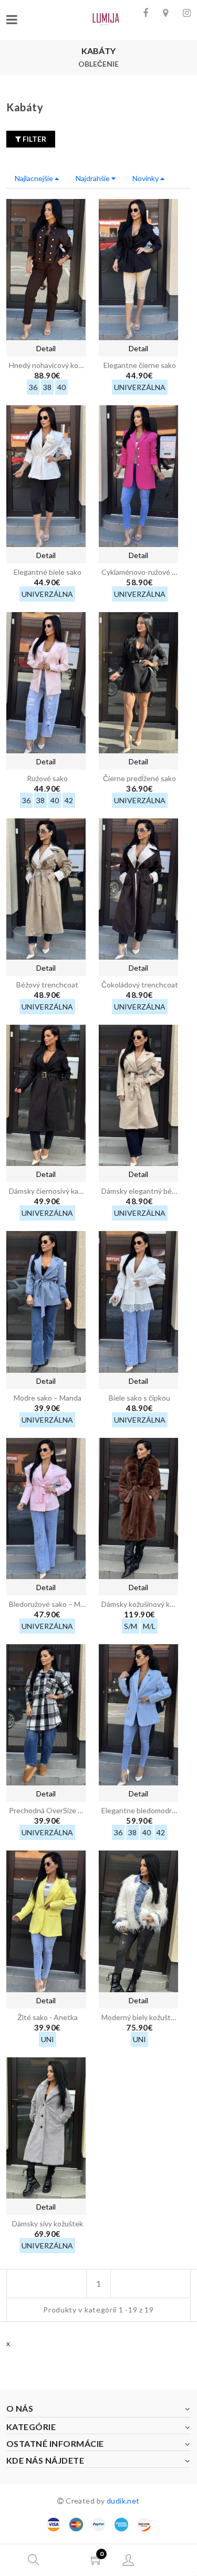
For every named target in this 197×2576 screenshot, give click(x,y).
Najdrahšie (94, 178)
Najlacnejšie (35, 178)
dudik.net (123, 2501)
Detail (46, 348)
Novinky (146, 178)
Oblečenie (98, 64)
